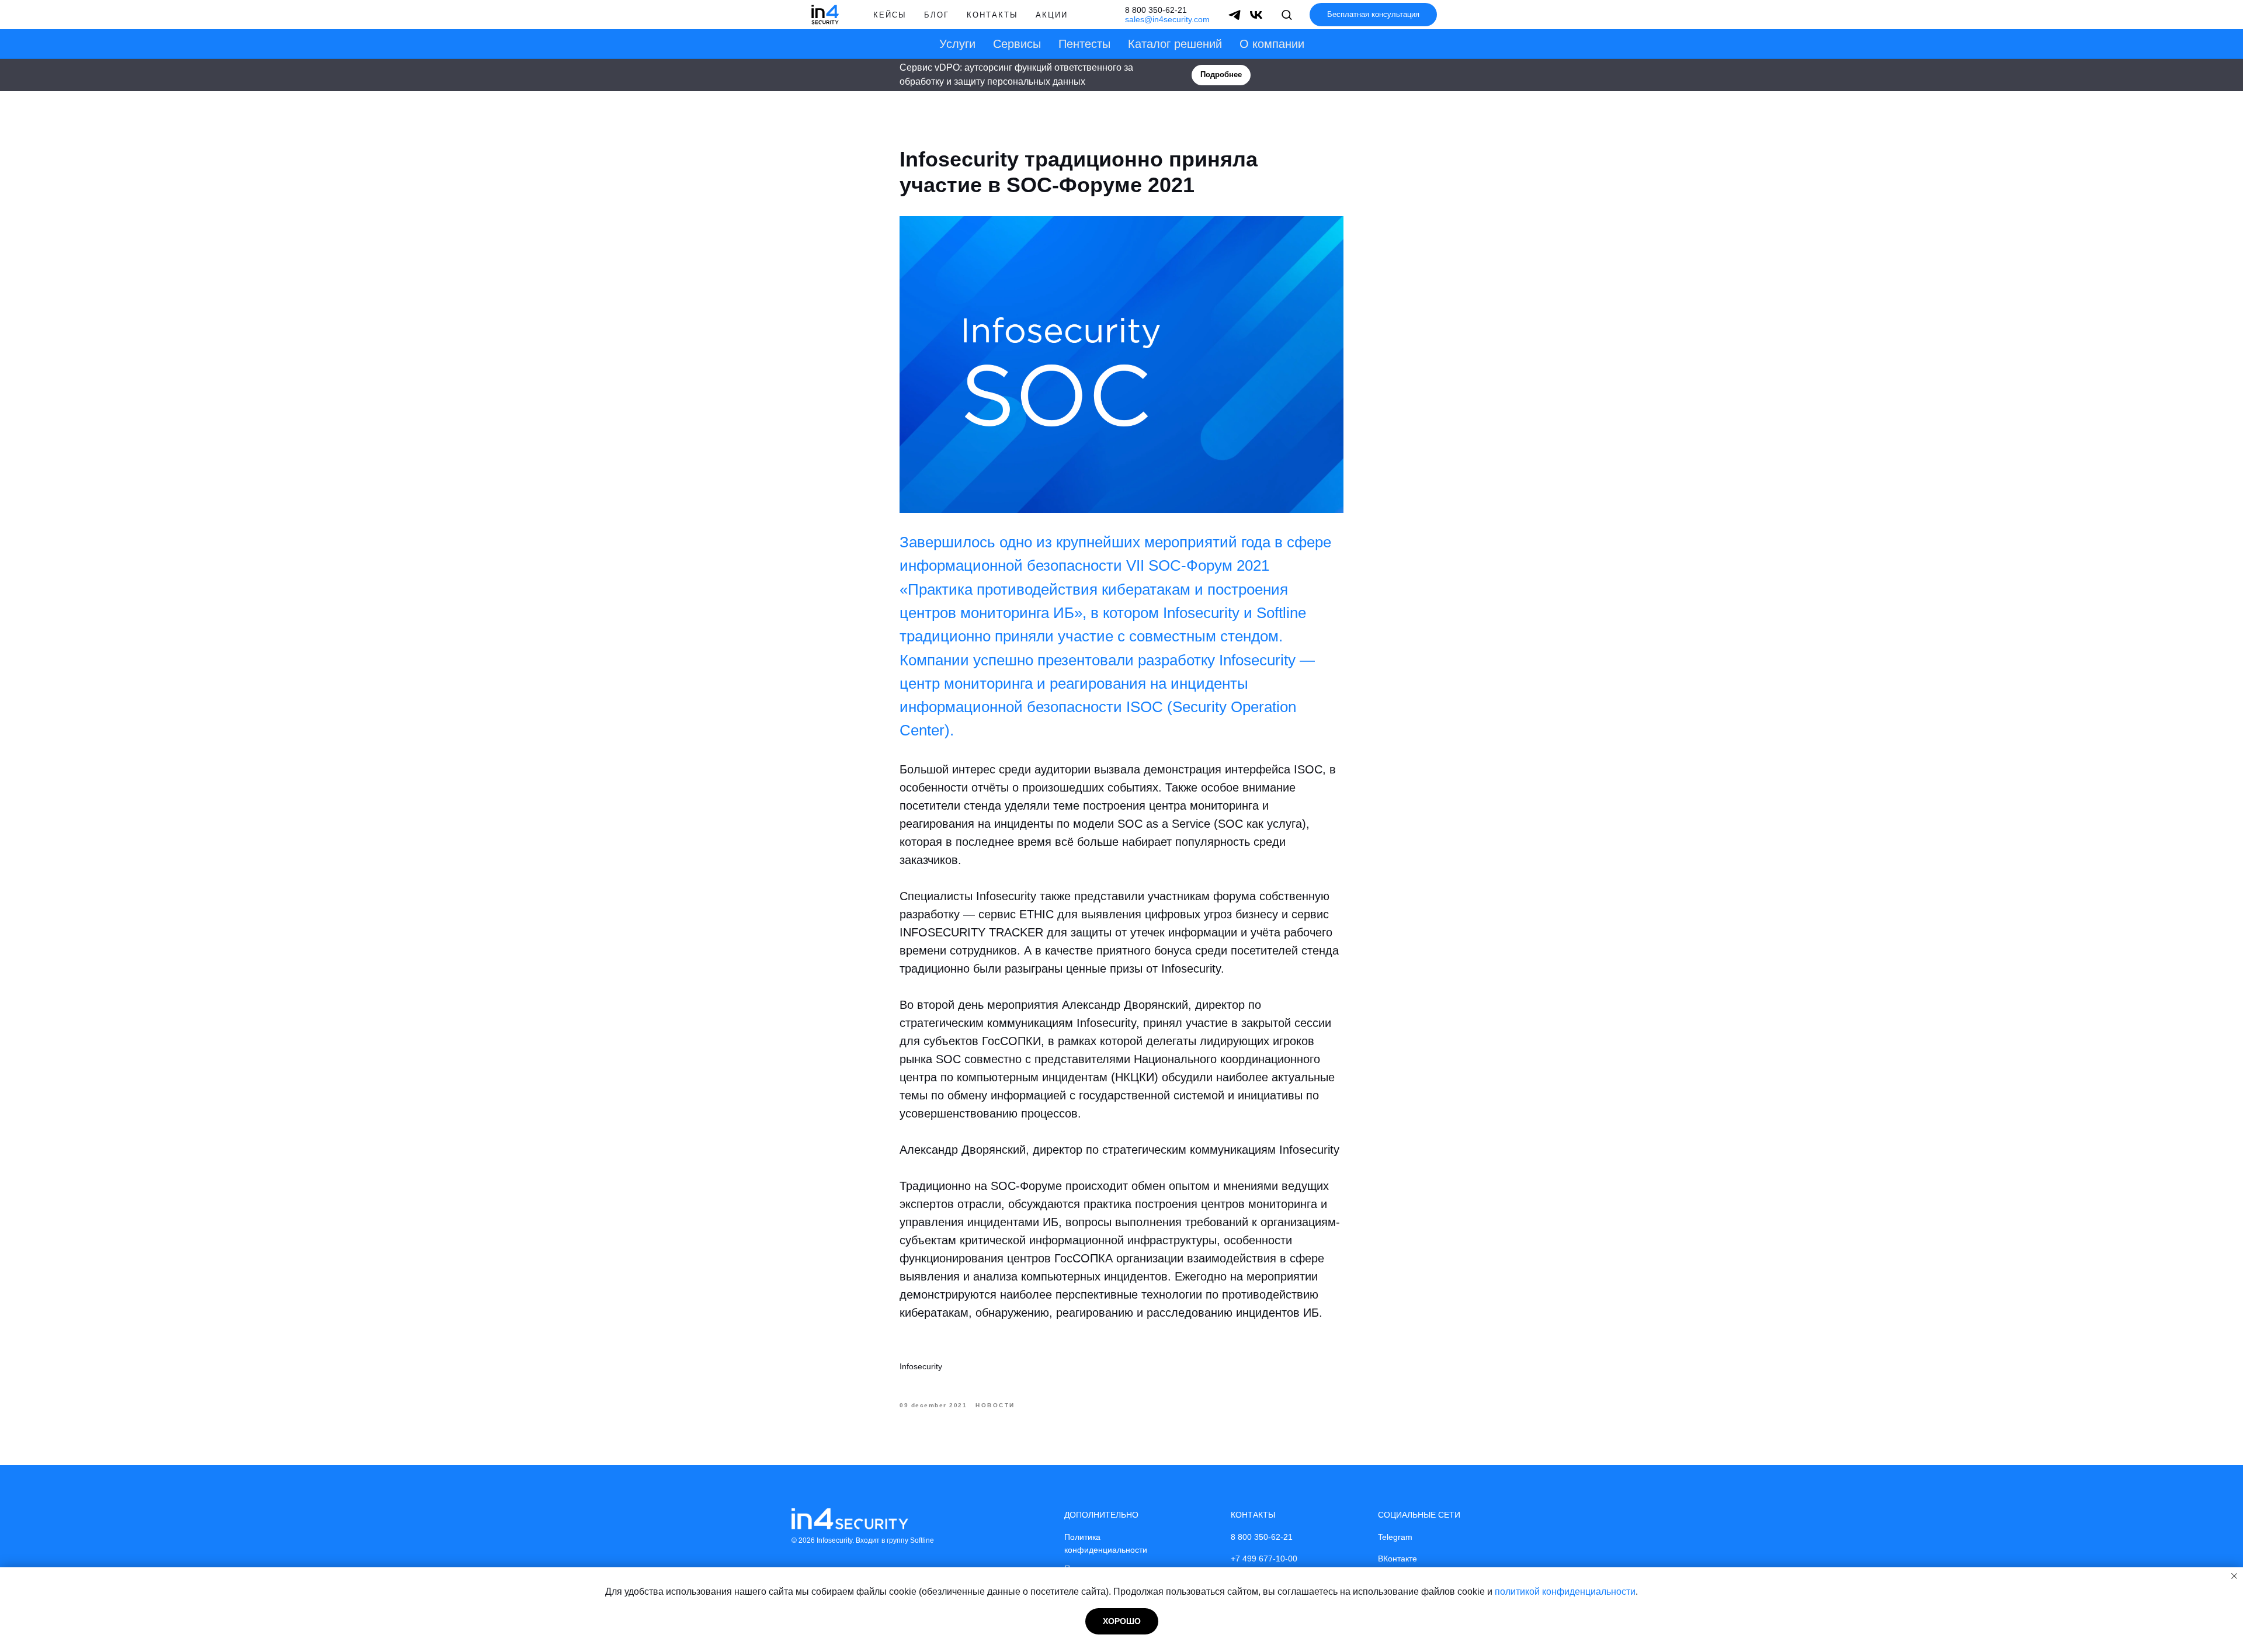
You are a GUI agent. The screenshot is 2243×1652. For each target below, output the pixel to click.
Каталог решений (1175, 44)
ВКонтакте (1397, 1559)
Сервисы (1017, 44)
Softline (922, 1540)
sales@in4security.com (1167, 19)
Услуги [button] (957, 44)
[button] (1287, 14)
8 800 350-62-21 (1156, 10)
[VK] (1256, 15)
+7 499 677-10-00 (1264, 1559)
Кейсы (890, 15)
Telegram (1395, 1537)
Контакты (992, 15)
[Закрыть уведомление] (2234, 1576)
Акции (1052, 15)
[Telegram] (1235, 15)
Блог (937, 15)
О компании (1272, 44)
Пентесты (1084, 44)
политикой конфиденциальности (1565, 1592)
